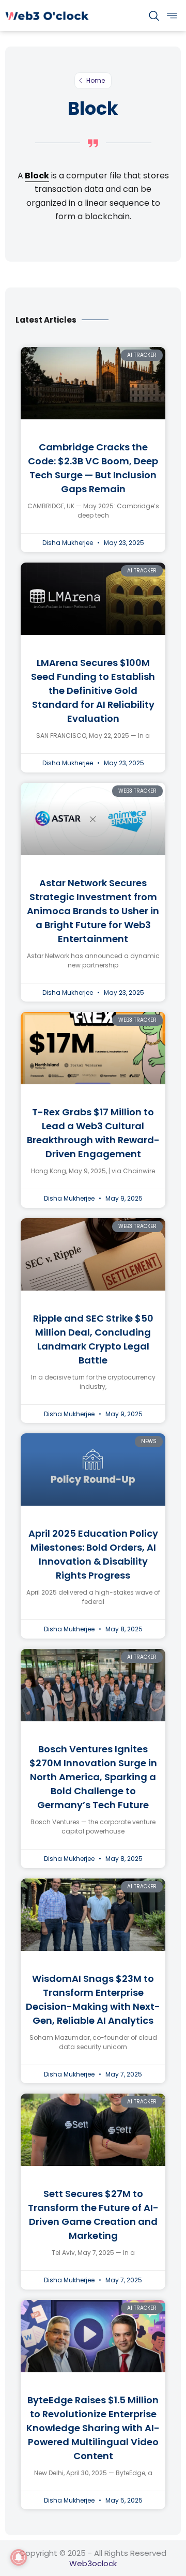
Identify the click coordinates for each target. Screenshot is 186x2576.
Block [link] (37, 176)
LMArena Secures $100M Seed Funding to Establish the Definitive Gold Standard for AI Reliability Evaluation (93, 691)
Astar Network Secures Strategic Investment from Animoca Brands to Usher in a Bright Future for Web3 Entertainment (93, 911)
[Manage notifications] (19, 2557)
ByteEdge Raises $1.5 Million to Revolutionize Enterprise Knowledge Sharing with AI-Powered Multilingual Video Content (93, 2428)
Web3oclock (93, 2563)
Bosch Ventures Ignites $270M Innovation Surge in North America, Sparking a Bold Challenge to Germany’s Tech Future (93, 1777)
